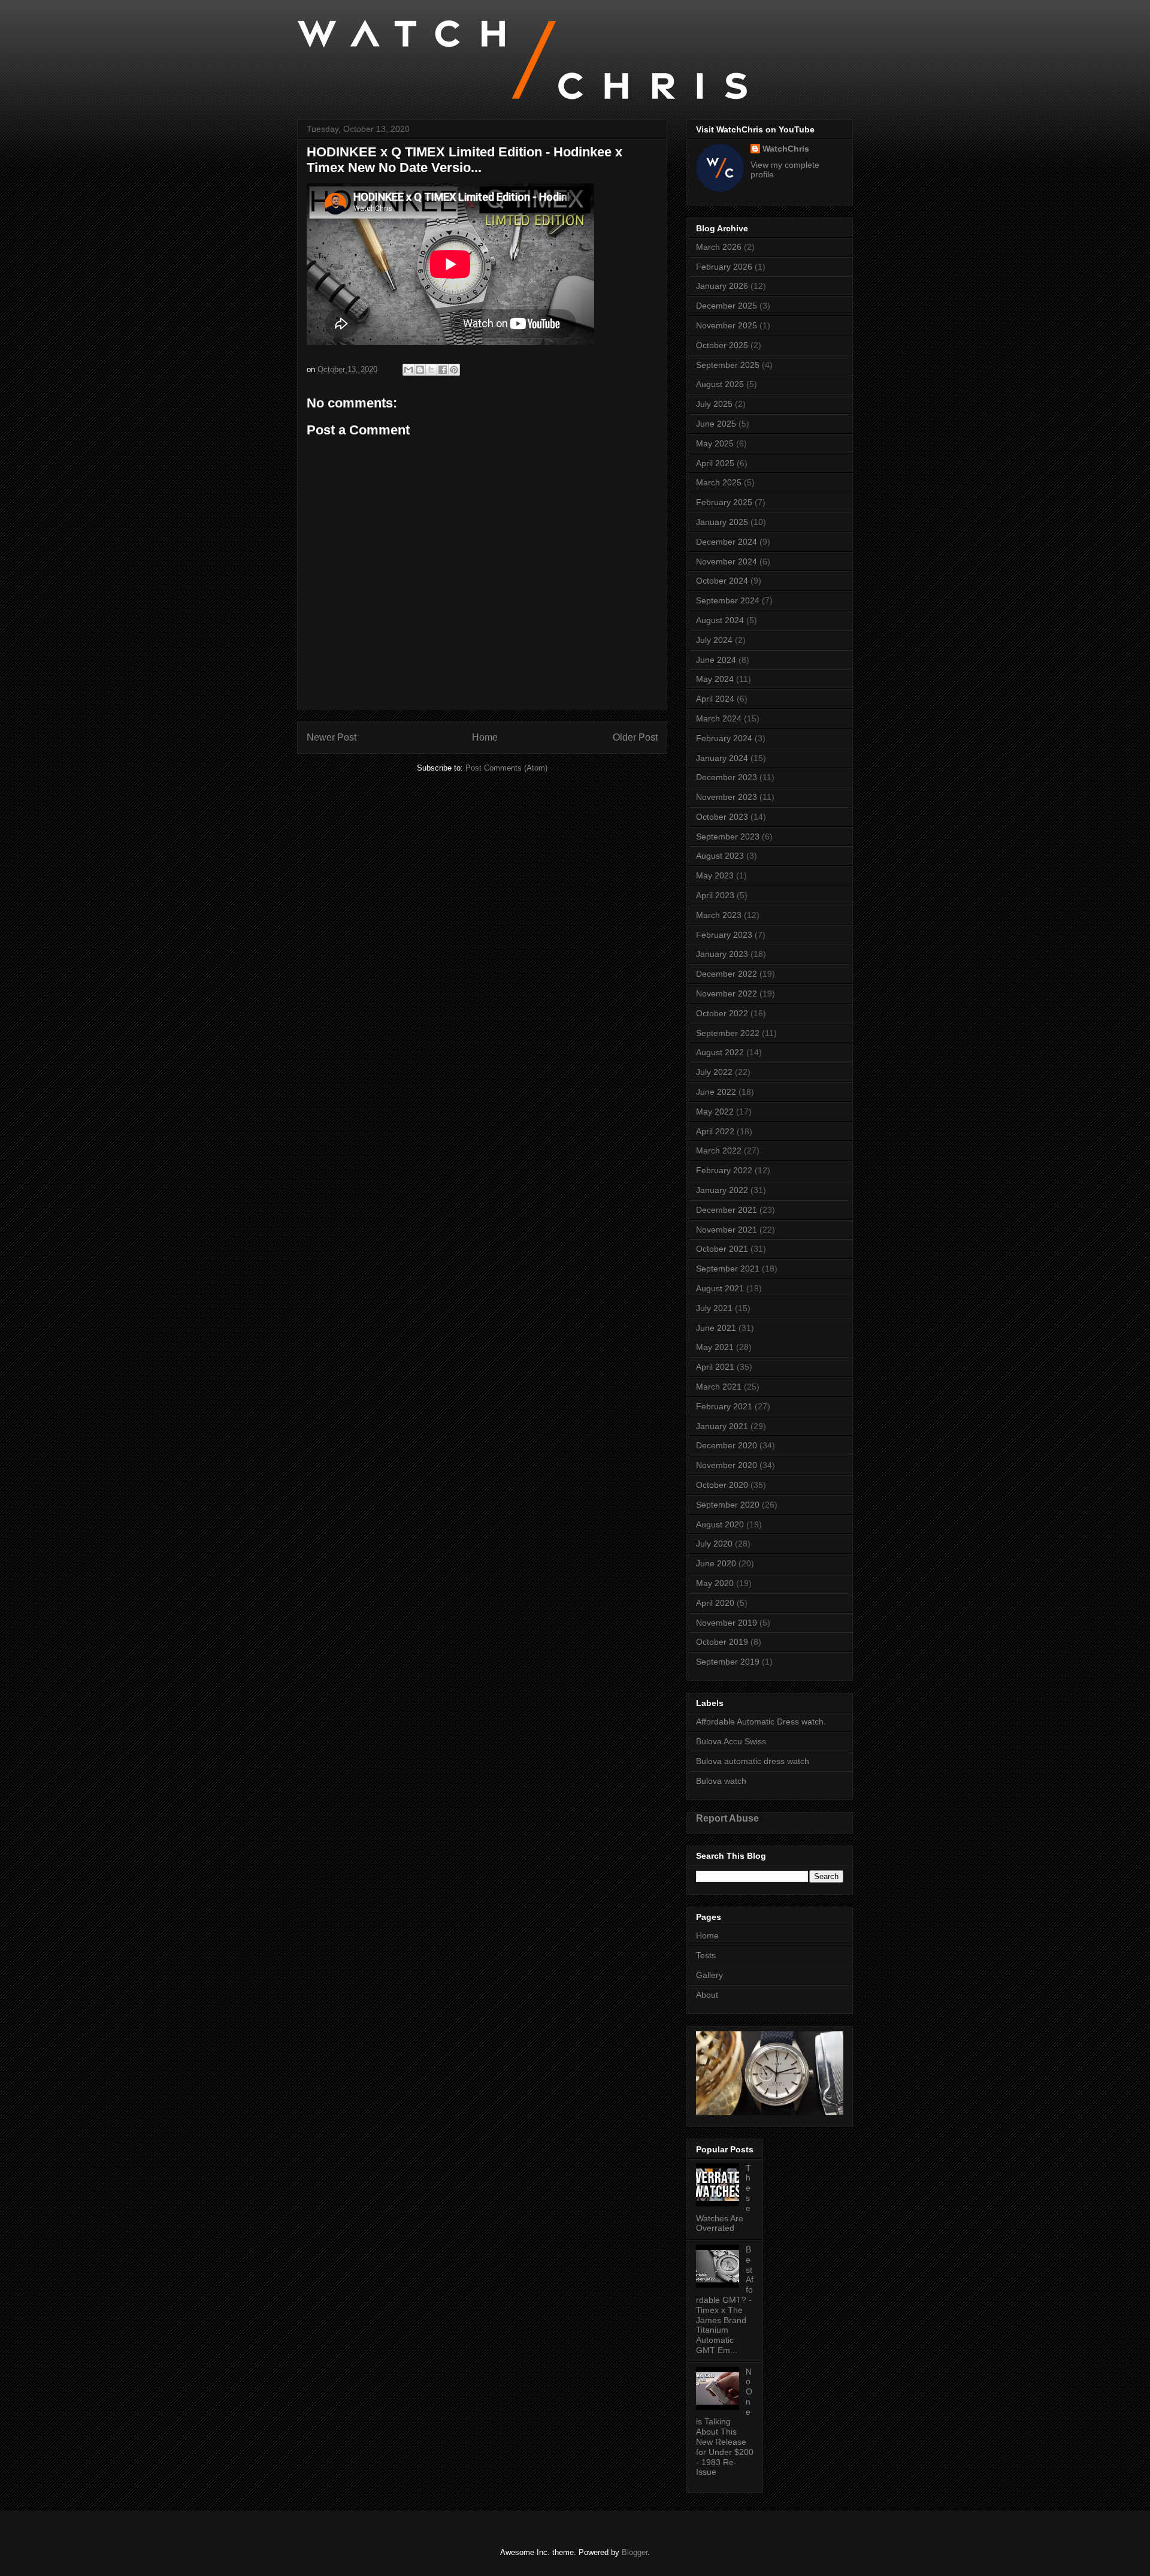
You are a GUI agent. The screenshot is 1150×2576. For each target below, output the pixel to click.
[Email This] (408, 370)
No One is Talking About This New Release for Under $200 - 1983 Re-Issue (725, 2422)
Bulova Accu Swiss (731, 1741)
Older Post (635, 737)
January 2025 (722, 522)
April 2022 (715, 1131)
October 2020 (722, 1485)
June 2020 (716, 1563)
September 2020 (728, 1505)
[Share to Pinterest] (454, 370)
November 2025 (727, 325)
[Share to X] (431, 370)
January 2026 (722, 286)
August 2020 (720, 1524)
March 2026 (719, 247)
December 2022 (727, 974)
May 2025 (715, 443)
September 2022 (728, 1033)
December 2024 (727, 542)
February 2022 (724, 1170)
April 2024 (715, 699)
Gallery (709, 1975)
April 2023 (715, 895)
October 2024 (722, 581)
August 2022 (720, 1052)
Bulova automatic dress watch (753, 1761)
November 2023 (727, 797)
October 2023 (722, 817)
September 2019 (728, 1662)
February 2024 (724, 738)
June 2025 (716, 424)
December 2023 (727, 777)
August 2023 (720, 856)
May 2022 (715, 1112)
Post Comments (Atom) (506, 768)
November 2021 (727, 1230)
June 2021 (716, 1328)
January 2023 (722, 954)
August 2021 (720, 1288)
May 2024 (715, 679)
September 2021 (728, 1269)
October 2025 (722, 345)
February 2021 (724, 1406)
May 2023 (715, 875)
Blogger (635, 2552)
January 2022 (722, 1190)
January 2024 (722, 758)
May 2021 (715, 1347)
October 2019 (722, 1642)
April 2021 (715, 1367)
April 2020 (715, 1603)
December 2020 (727, 1445)
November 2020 (727, 1465)
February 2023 (724, 935)
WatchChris (786, 149)
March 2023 (719, 915)
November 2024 (727, 561)
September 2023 (728, 836)
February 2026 (724, 267)
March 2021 (719, 1387)
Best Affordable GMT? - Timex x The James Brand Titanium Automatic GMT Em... (725, 2300)
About (707, 1995)
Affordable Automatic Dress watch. (761, 1722)
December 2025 (727, 306)
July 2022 (714, 1072)
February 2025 (724, 502)
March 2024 (719, 718)
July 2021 (714, 1308)
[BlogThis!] (420, 370)
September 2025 (728, 365)
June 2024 (716, 660)
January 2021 (722, 1426)
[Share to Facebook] (443, 370)
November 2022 (727, 993)
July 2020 (714, 1544)
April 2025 (715, 463)
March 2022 (719, 1150)
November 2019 (727, 1623)
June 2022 (716, 1092)
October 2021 (722, 1249)
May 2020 (715, 1583)
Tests (706, 1955)
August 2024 (720, 620)
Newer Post (332, 737)
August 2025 (720, 384)
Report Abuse (727, 1818)
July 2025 (714, 404)
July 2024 (714, 640)
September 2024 (728, 600)
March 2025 (719, 482)
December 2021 (727, 1210)
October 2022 (722, 1013)
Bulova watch (721, 1781)
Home (485, 737)
